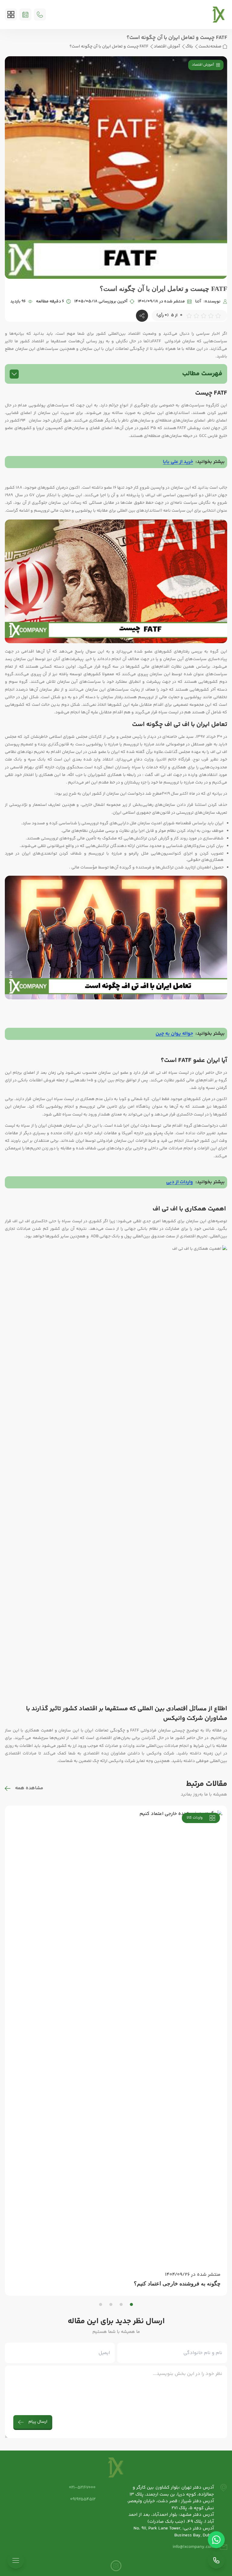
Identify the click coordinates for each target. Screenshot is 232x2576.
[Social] (116, 2566)
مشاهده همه (29, 1788)
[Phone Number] (40, 15)
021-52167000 (82, 2488)
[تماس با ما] (216, 2560)
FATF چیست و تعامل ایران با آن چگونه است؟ (109, 47)
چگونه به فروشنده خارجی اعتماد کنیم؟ (177, 2284)
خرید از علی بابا (178, 462)
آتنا (198, 302)
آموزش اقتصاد (167, 47)
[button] (131, 2304)
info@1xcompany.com (193, 2547)
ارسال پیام (38, 2422)
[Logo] (219, 15)
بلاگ (189, 47)
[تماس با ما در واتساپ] (216, 2540)
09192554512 (83, 2499)
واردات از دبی (180, 1182)
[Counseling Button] (25, 15)
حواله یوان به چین (174, 1034)
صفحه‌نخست (210, 47)
